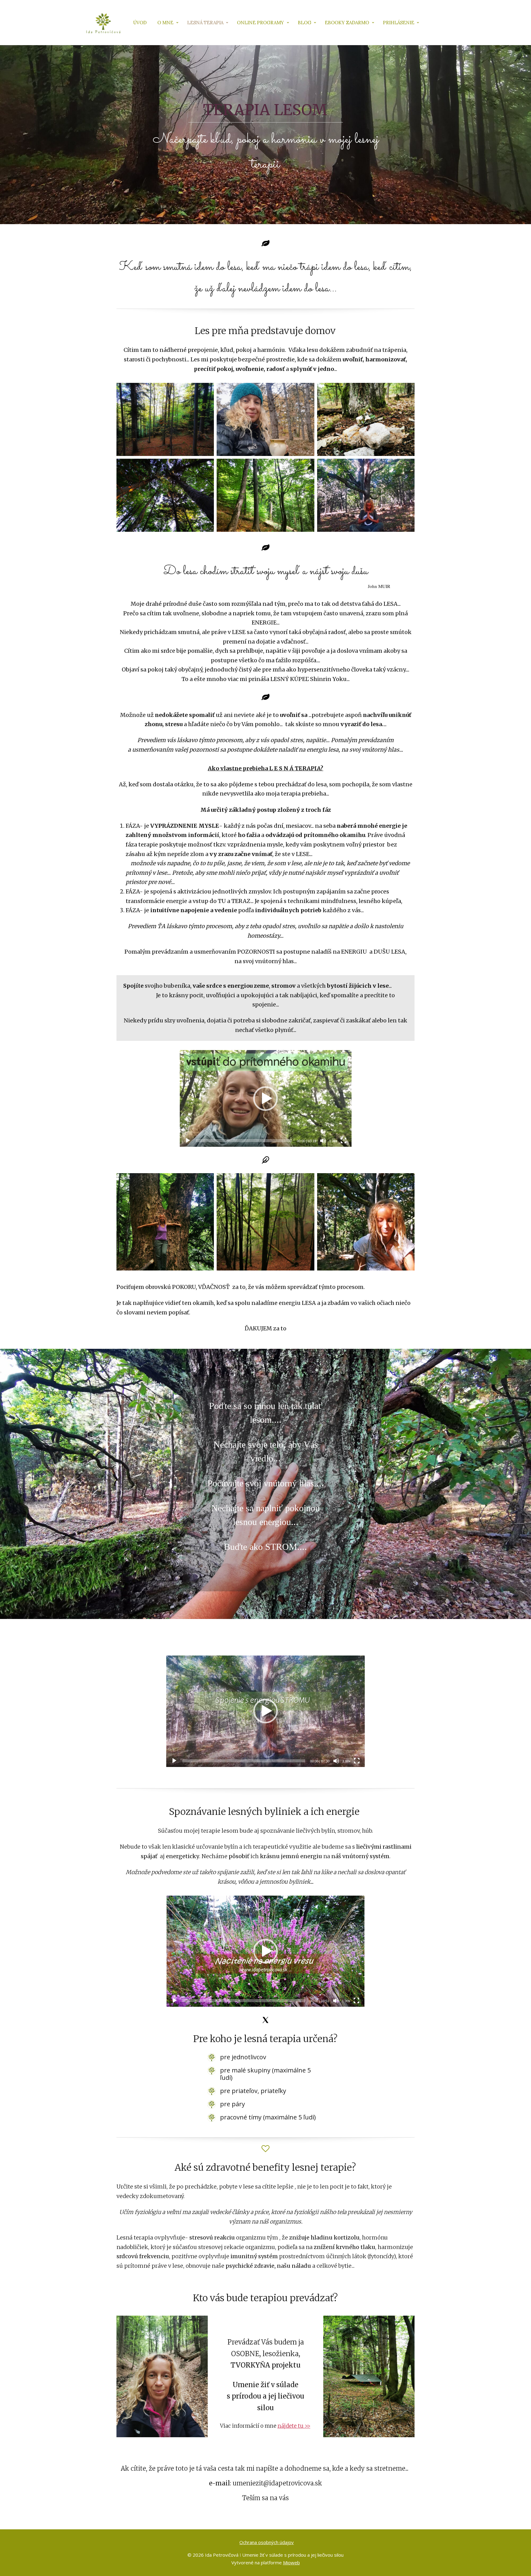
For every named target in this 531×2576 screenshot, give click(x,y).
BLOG (305, 23)
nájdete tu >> (294, 2426)
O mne (165, 23)
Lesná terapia (205, 23)
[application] (266, 1098)
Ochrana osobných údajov (267, 2542)
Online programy (260, 23)
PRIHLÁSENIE (399, 23)
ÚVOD (140, 23)
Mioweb (291, 2562)
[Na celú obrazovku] (344, 1141)
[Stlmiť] (323, 1141)
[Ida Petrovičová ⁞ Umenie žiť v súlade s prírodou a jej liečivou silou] (103, 23)
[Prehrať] (188, 1141)
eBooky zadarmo (347, 23)
